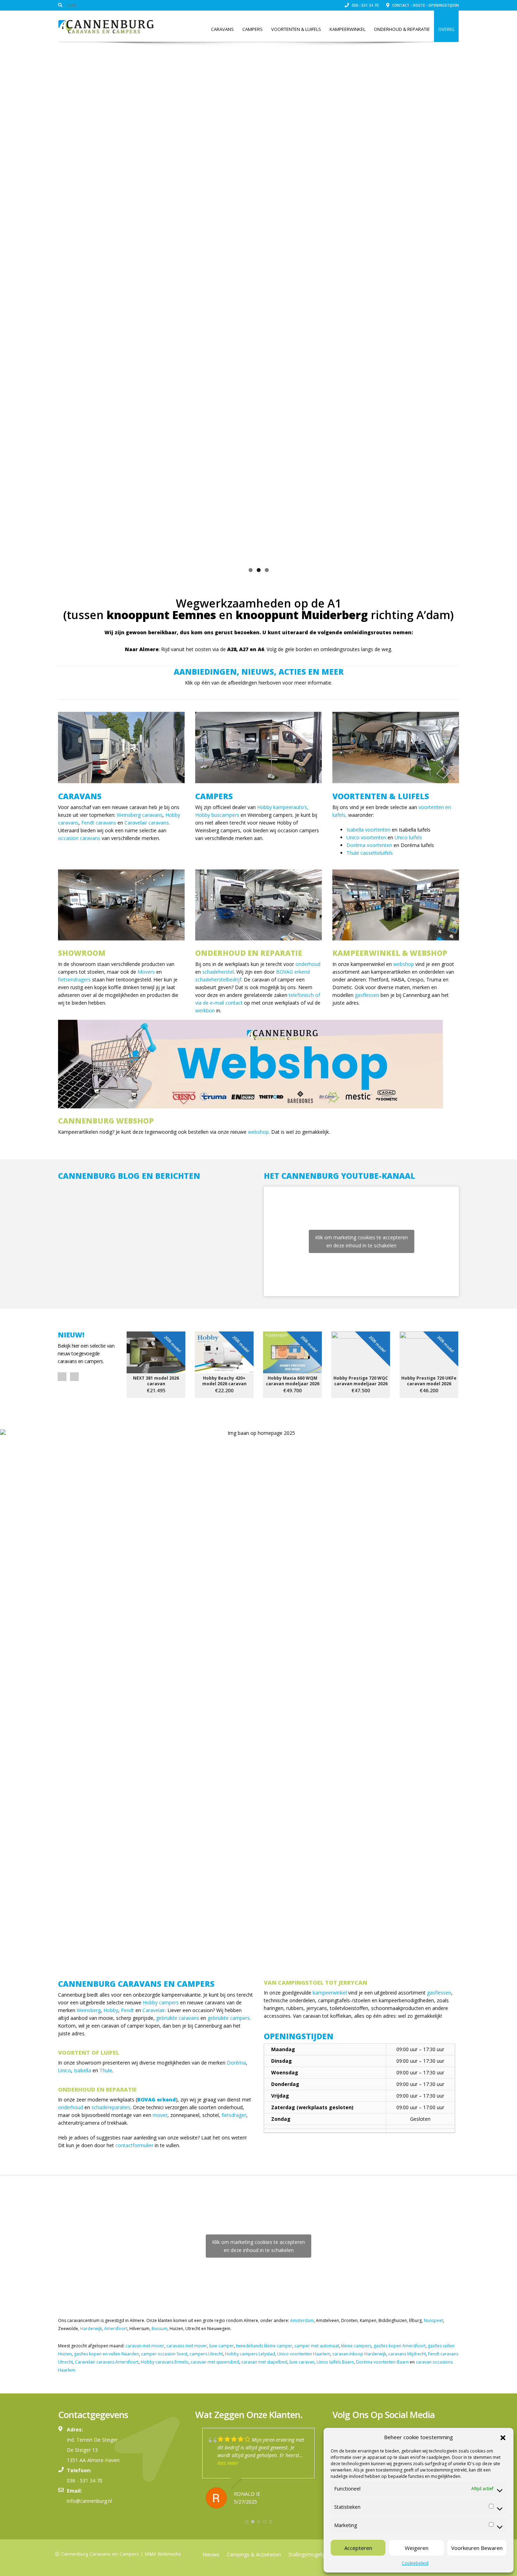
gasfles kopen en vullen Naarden (106, 2351)
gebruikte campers (229, 2015)
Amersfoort (116, 2326)
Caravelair (154, 2007)
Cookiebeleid (415, 2563)
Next (468, 299)
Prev (62, 1374)
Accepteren (358, 2548)
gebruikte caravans (178, 2015)
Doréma (236, 2060)
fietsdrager (234, 2112)
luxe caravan (302, 2359)
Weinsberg (89, 2007)
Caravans (222, 29)
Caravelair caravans (147, 820)
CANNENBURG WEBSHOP (106, 1118)
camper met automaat (317, 2343)
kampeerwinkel (330, 1990)
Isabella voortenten (368, 827)
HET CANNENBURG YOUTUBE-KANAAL (339, 1173)
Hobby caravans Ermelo (165, 2359)
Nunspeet (433, 2318)
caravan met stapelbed (264, 2359)
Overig (446, 29)
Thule (106, 2068)
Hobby (111, 2007)
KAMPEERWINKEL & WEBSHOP (390, 950)
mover (160, 2112)
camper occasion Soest (164, 2351)
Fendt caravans (99, 820)
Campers (253, 29)
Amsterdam (302, 2318)
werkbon (205, 1008)
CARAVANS (80, 793)
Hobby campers (161, 2000)
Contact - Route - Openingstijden (425, 5)
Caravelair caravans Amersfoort (107, 2359)
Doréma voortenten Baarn (382, 2359)
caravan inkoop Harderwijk (359, 2351)
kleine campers (356, 2343)
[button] (503, 2437)
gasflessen (367, 992)
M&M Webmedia (163, 2551)
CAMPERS (214, 793)
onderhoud (308, 961)
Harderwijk (91, 2326)
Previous (49, 299)
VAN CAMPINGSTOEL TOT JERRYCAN (315, 1980)
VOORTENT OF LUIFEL (89, 2050)
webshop (404, 961)
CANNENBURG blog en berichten (129, 1173)
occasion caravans (79, 835)
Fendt (127, 2007)
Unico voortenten (366, 835)
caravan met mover (145, 2343)
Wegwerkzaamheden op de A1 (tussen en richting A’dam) (258, 606)
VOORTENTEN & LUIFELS (381, 793)
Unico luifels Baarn (335, 2359)
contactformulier (134, 2142)
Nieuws (211, 2552)
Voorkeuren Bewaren (477, 2548)
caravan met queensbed (215, 2359)
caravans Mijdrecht (407, 2351)
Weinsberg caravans (140, 812)
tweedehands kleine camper (264, 2343)
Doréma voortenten (369, 842)
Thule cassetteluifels (370, 850)
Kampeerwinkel (347, 29)
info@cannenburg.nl (89, 2498)
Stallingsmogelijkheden (314, 2552)
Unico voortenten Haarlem (304, 2351)
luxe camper (222, 2343)
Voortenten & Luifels (296, 29)
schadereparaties (111, 2104)
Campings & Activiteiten (254, 2552)
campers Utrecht (206, 2351)
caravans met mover (187, 2343)
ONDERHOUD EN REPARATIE (249, 950)
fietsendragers (74, 977)
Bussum (159, 2326)
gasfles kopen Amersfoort (400, 2343)
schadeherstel (218, 969)
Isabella (82, 2068)
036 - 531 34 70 (365, 5)
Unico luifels (408, 835)
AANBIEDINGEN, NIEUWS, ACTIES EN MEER (259, 669)
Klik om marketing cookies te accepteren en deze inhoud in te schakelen (362, 1239)
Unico (65, 2068)
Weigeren (417, 2548)
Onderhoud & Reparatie (402, 29)
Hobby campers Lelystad (250, 2351)
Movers (146, 969)
